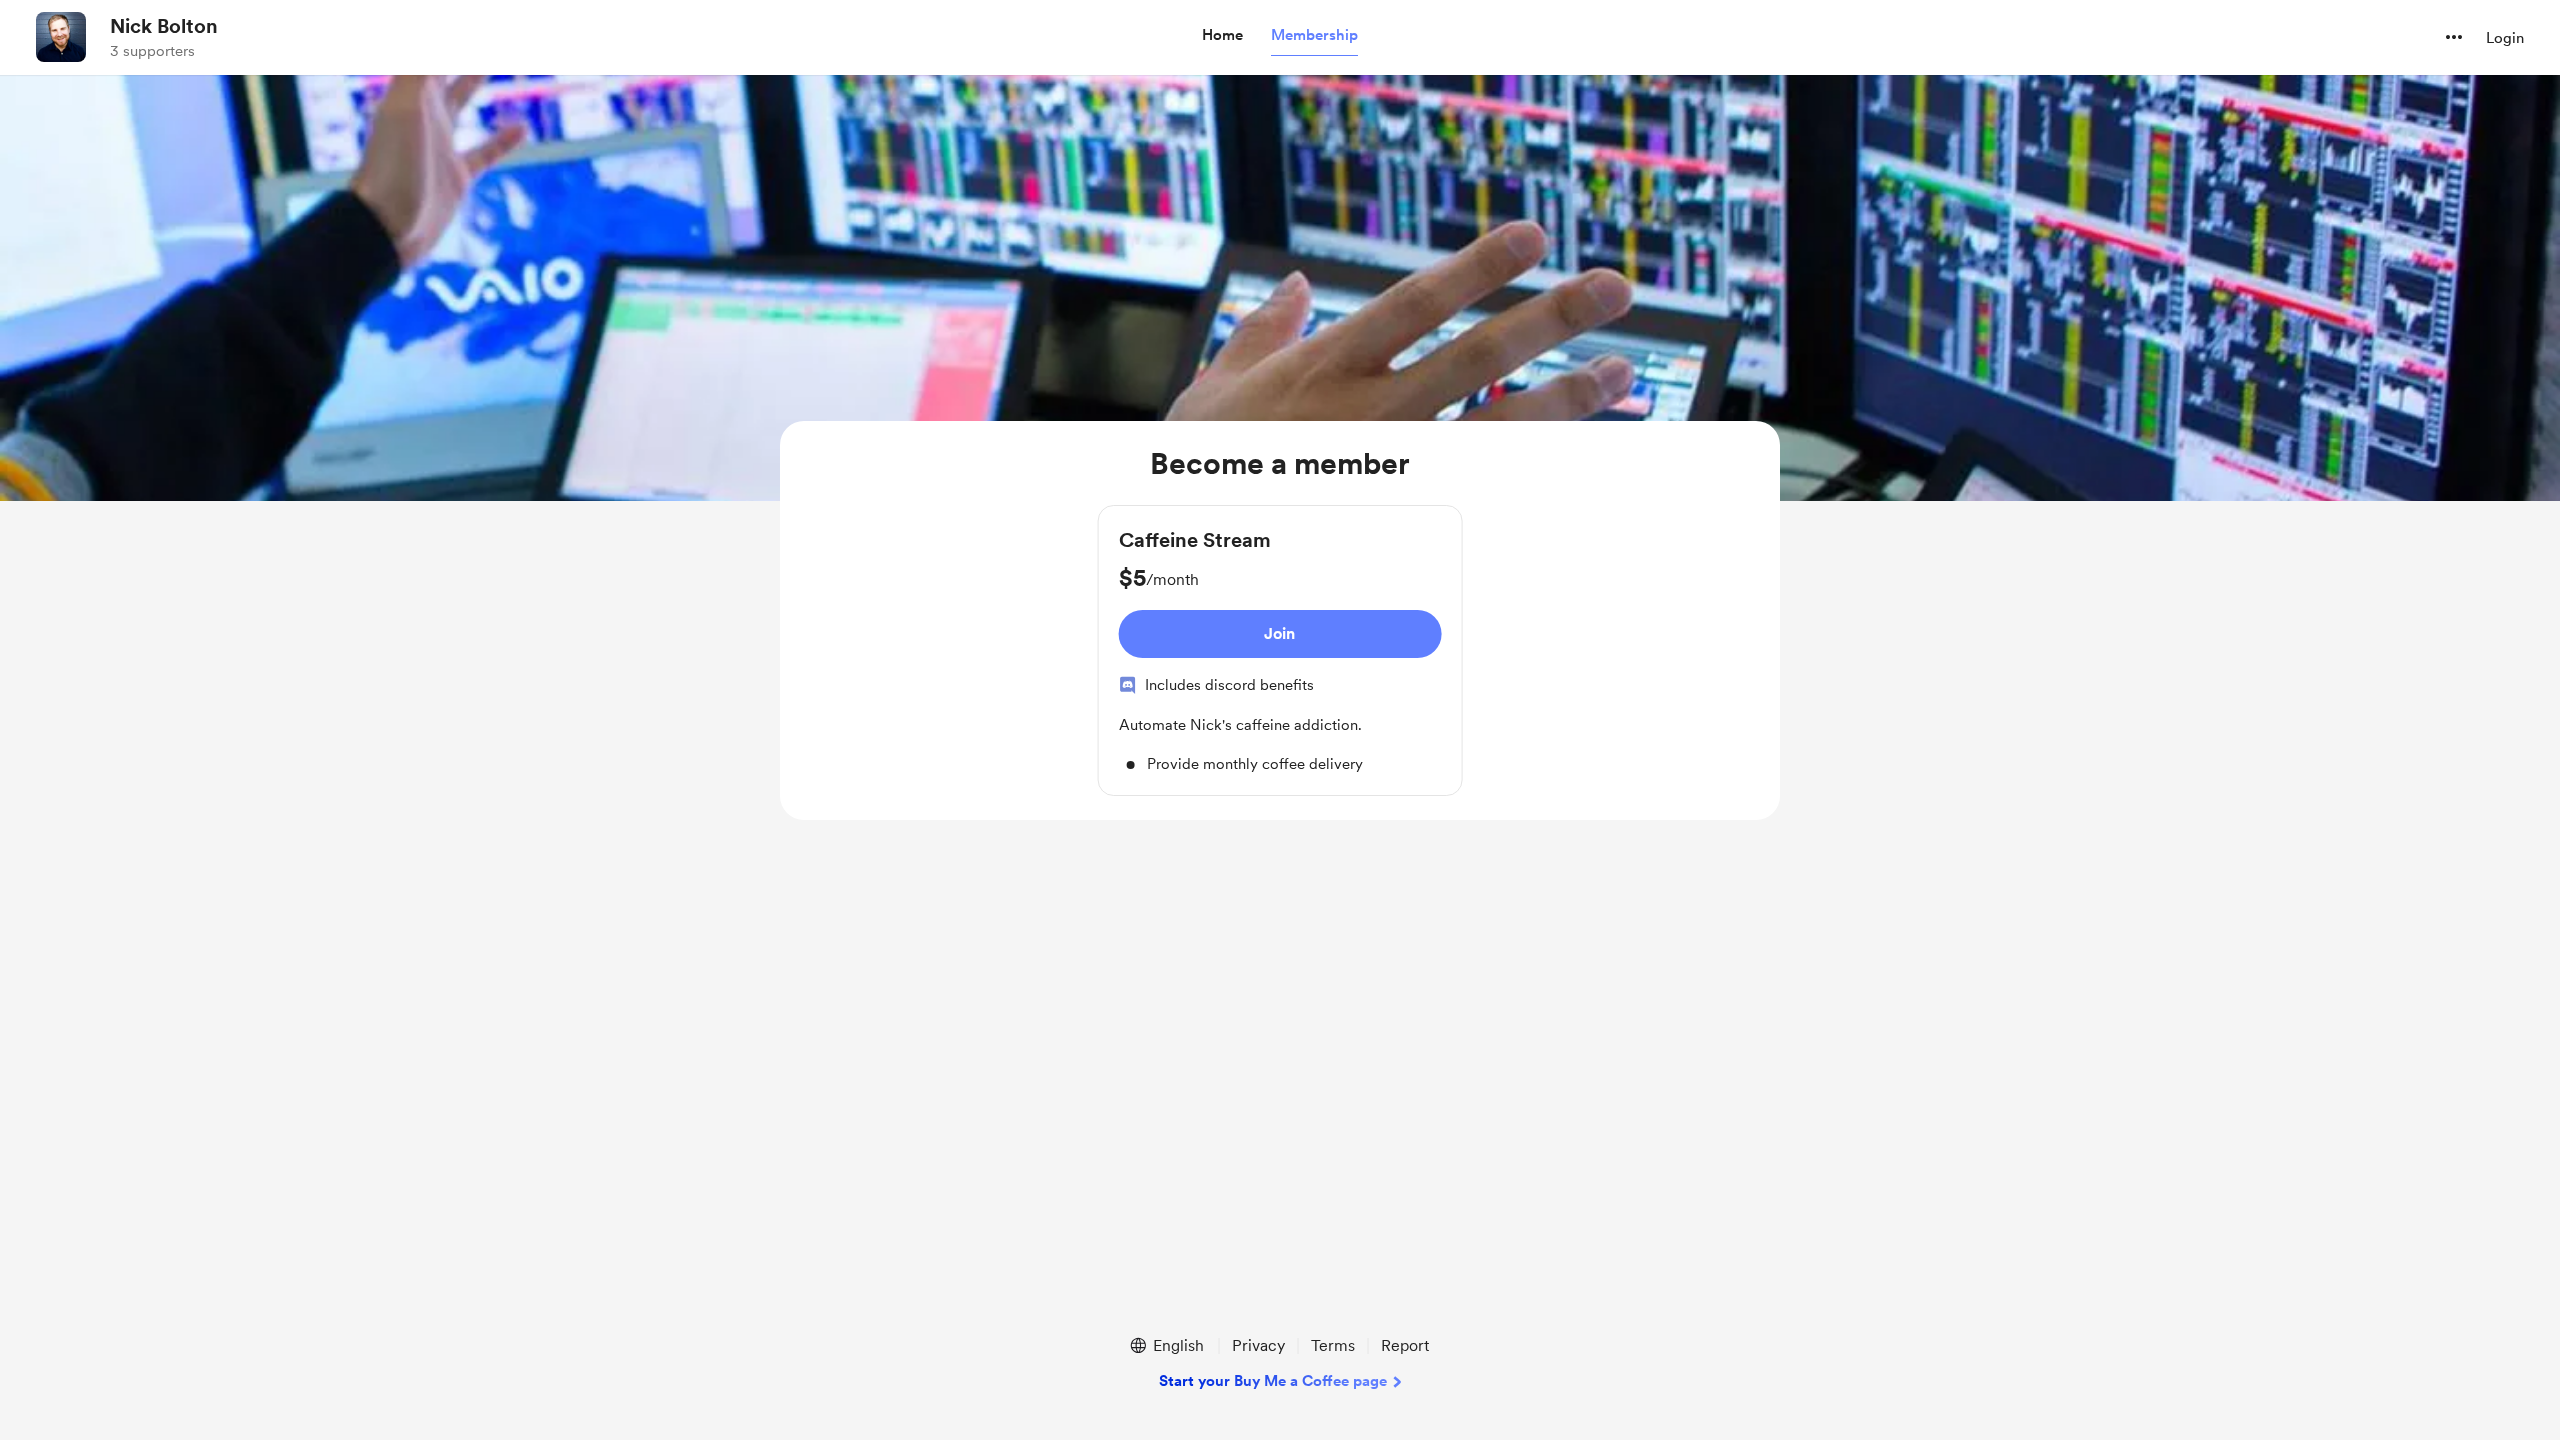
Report (1405, 1345)
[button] (1222, 36)
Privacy (1258, 1345)
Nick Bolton (164, 26)
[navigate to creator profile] (61, 37)
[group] (1280, 650)
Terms (1333, 1345)
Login (2505, 38)
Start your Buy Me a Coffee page (1273, 1381)
